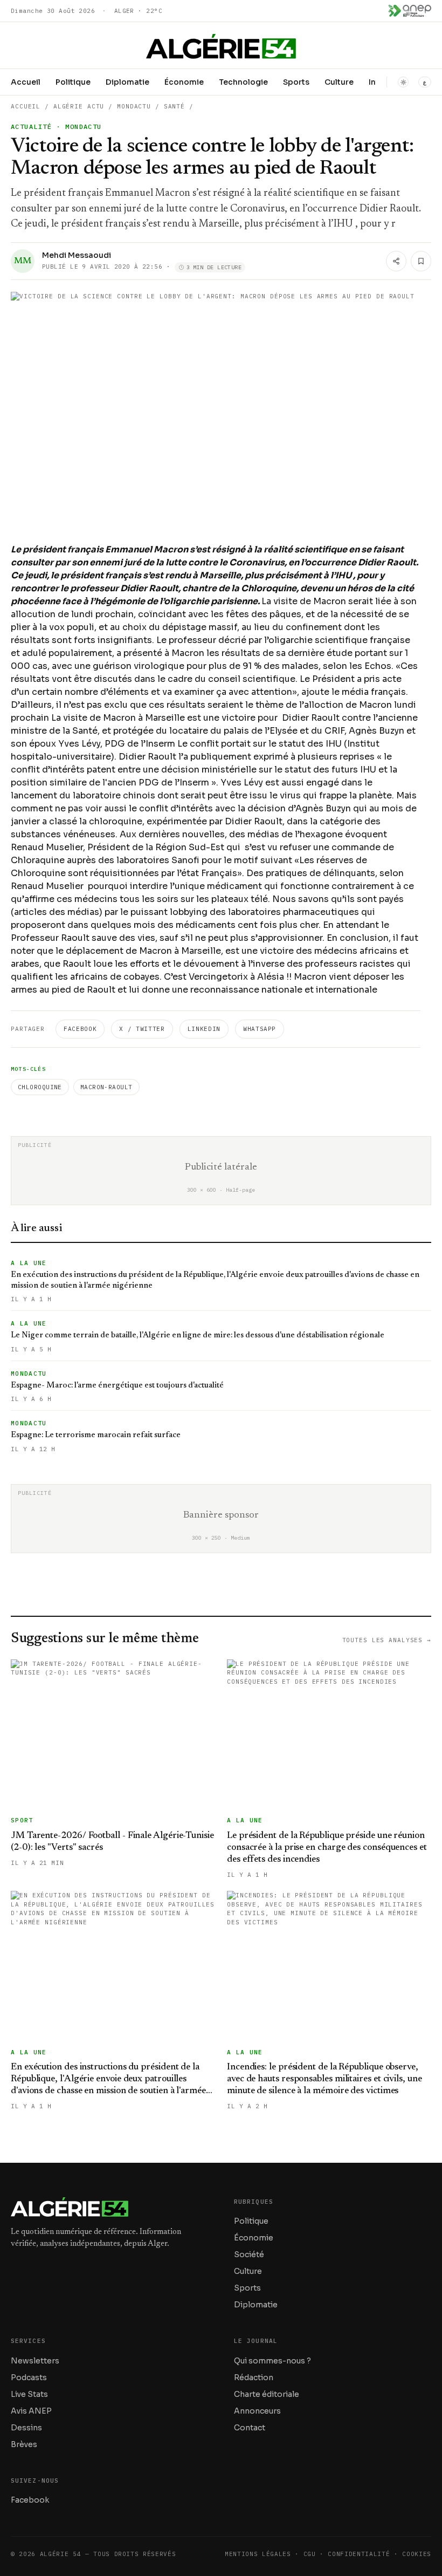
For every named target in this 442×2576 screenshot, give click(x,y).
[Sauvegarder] (421, 261)
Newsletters (35, 2361)
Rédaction (254, 2377)
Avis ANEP (31, 2411)
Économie (184, 82)
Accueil (26, 82)
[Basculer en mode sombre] (403, 82)
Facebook (80, 1029)
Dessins (26, 2428)
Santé (174, 106)
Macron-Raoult (106, 1087)
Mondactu (134, 106)
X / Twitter (142, 1029)
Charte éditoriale (267, 2394)
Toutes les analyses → (387, 1640)
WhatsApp (260, 1029)
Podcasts (29, 2377)
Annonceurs (257, 2411)
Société (249, 2254)
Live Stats (29, 2394)
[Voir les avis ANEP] (410, 11)
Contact (250, 2428)
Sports (296, 82)
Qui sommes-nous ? (272, 2361)
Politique (73, 82)
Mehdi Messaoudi (77, 255)
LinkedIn (204, 1029)
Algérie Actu (79, 106)
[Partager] (396, 261)
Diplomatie (127, 82)
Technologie (243, 82)
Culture (339, 82)
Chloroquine (40, 1087)
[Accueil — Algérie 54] (221, 46)
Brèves (24, 2444)
